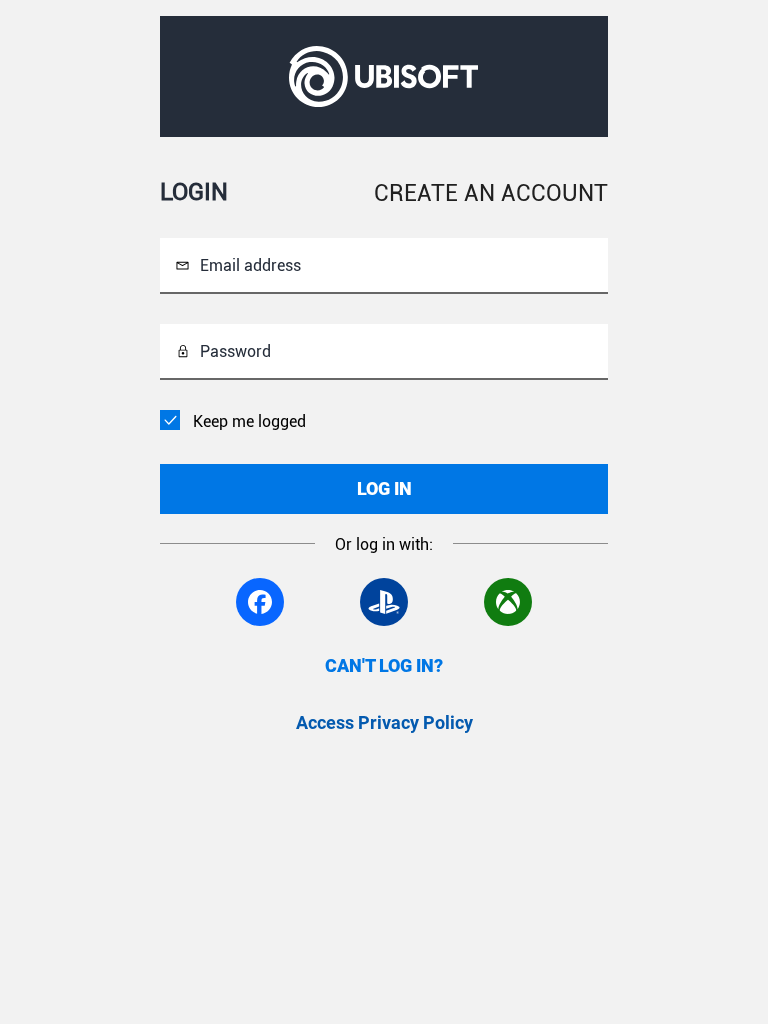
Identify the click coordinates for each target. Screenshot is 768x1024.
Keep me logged (249, 421)
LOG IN (384, 488)
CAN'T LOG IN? (384, 665)
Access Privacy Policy (384, 722)
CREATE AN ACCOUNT (491, 193)
